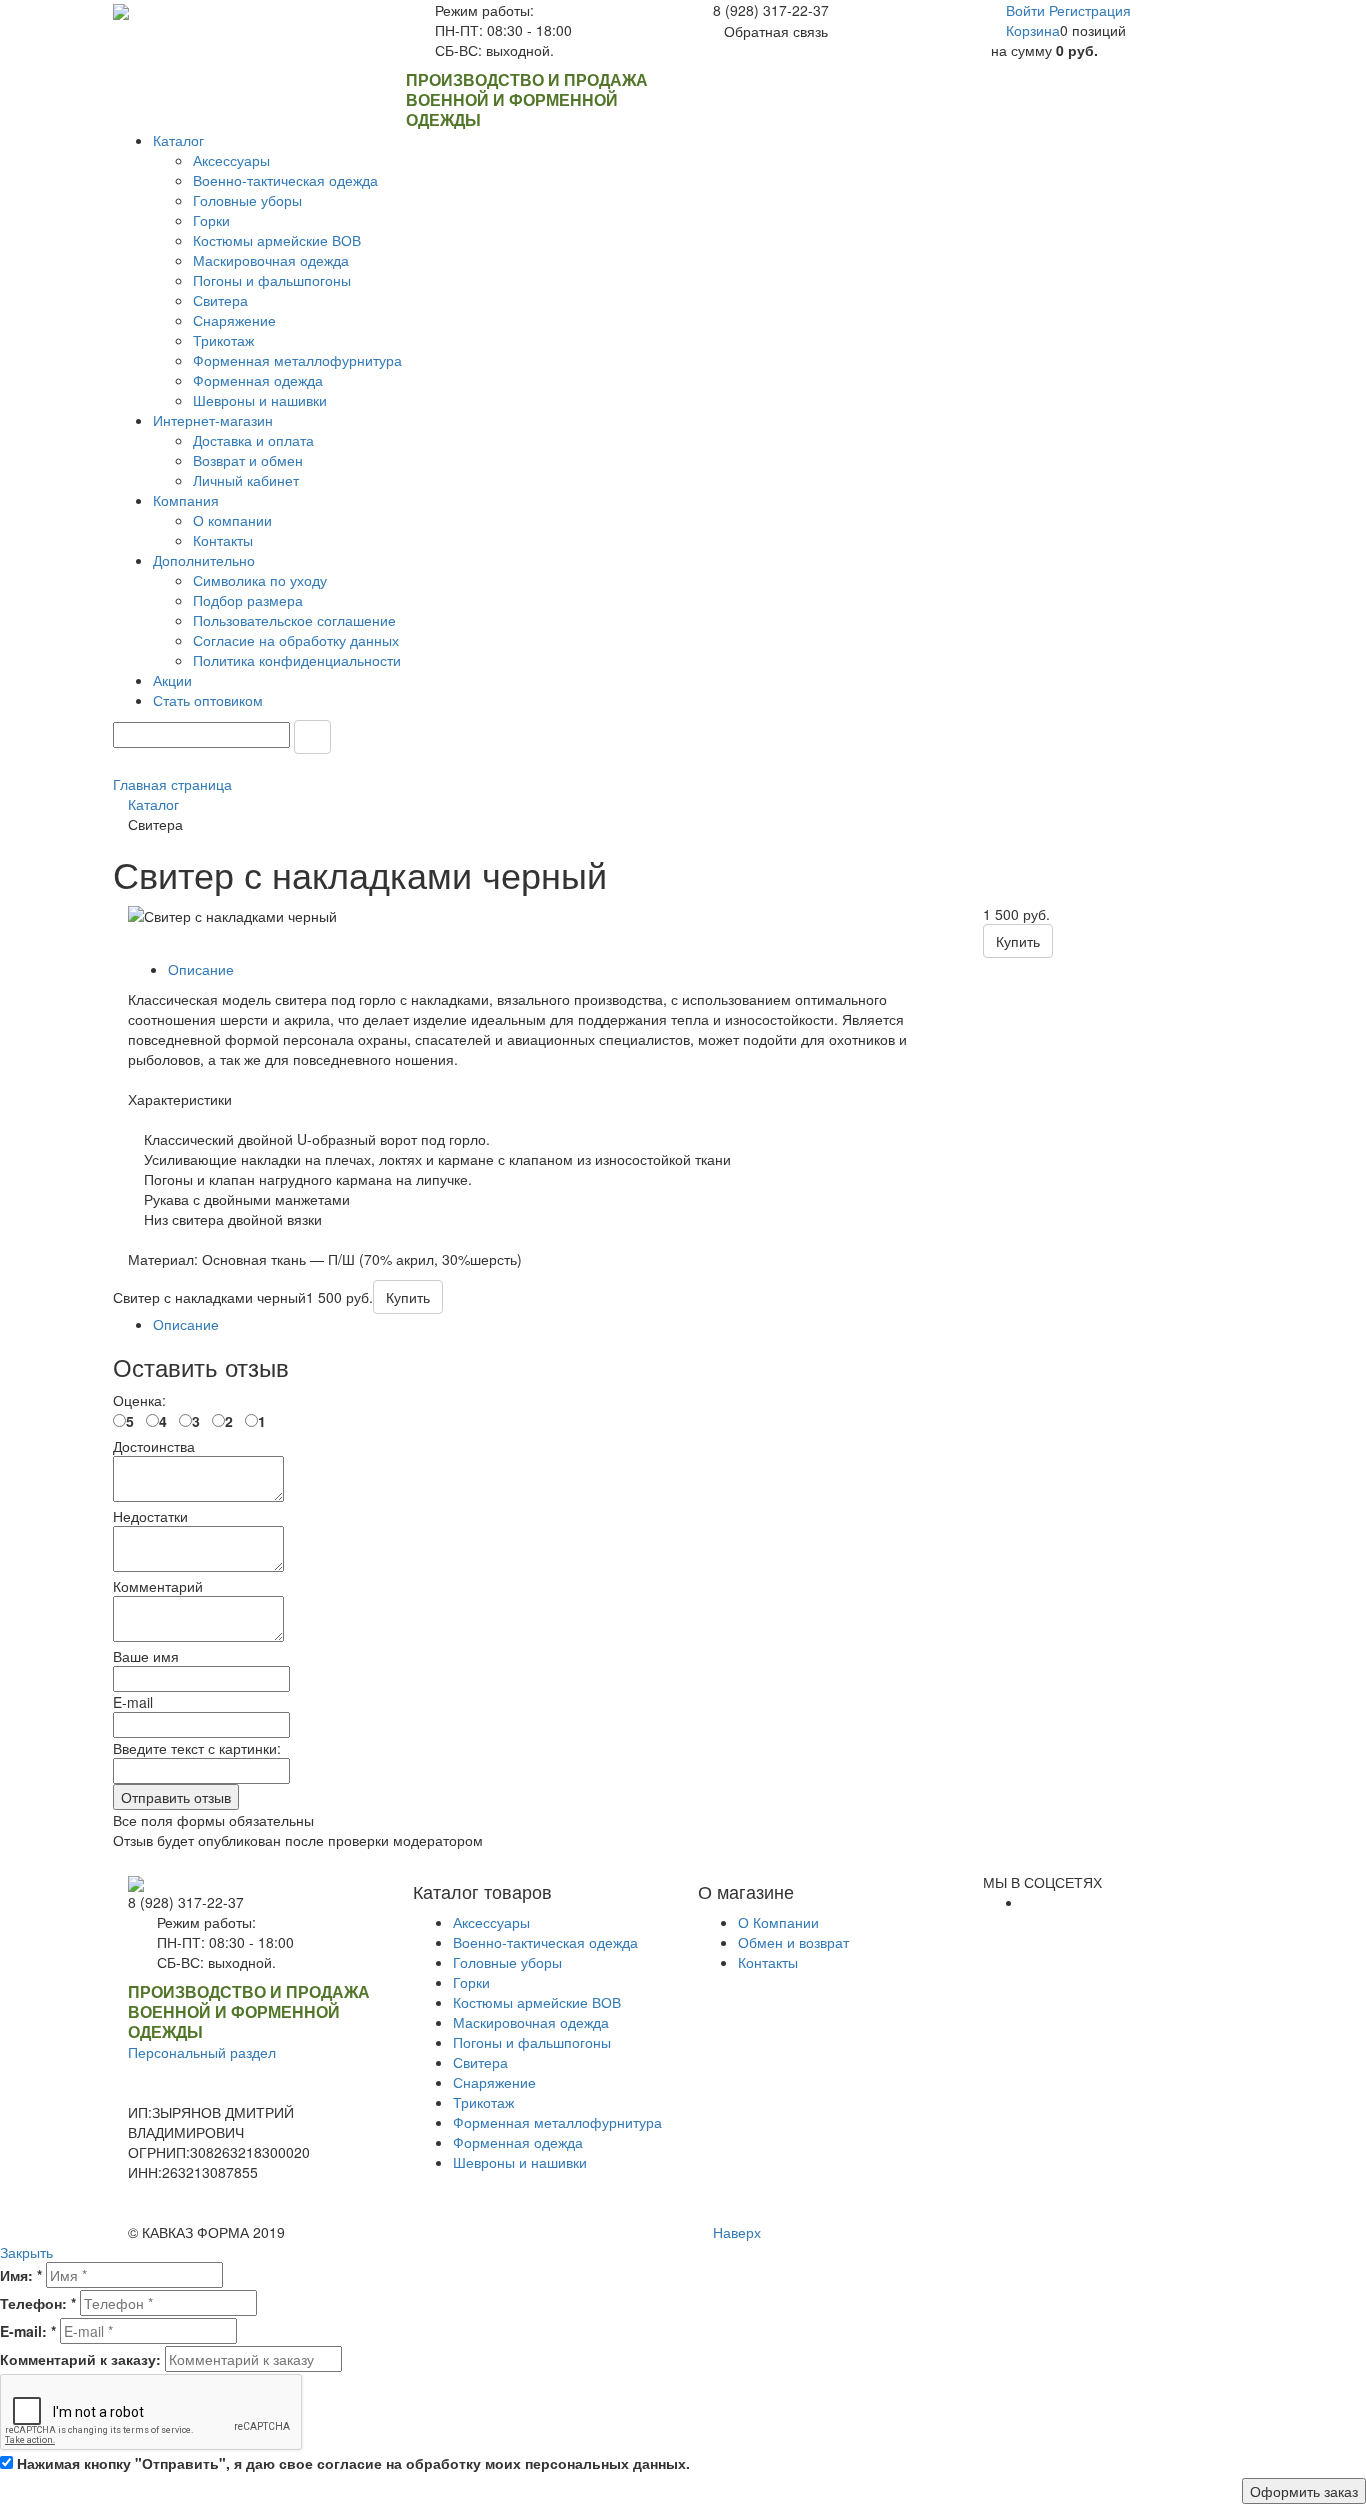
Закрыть (26, 2252)
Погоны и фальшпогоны (532, 2042)
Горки (471, 1982)
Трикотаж (483, 2102)
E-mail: (28, 2331)
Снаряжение (494, 2082)
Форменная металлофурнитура (557, 2122)
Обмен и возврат (793, 1942)
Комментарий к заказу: (80, 2359)
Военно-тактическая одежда (545, 1942)
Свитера (480, 2062)
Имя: (21, 2275)
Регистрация (1090, 10)
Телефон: (38, 2303)
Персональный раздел (202, 2052)
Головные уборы (507, 1962)
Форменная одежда (518, 2142)
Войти (1027, 10)
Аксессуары (491, 1922)
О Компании (778, 1922)
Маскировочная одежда (531, 2022)
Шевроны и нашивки (520, 2162)
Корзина (1033, 30)
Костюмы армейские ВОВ (537, 2002)
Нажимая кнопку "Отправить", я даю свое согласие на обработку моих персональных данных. (353, 2463)
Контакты (768, 1962)
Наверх (735, 2232)
